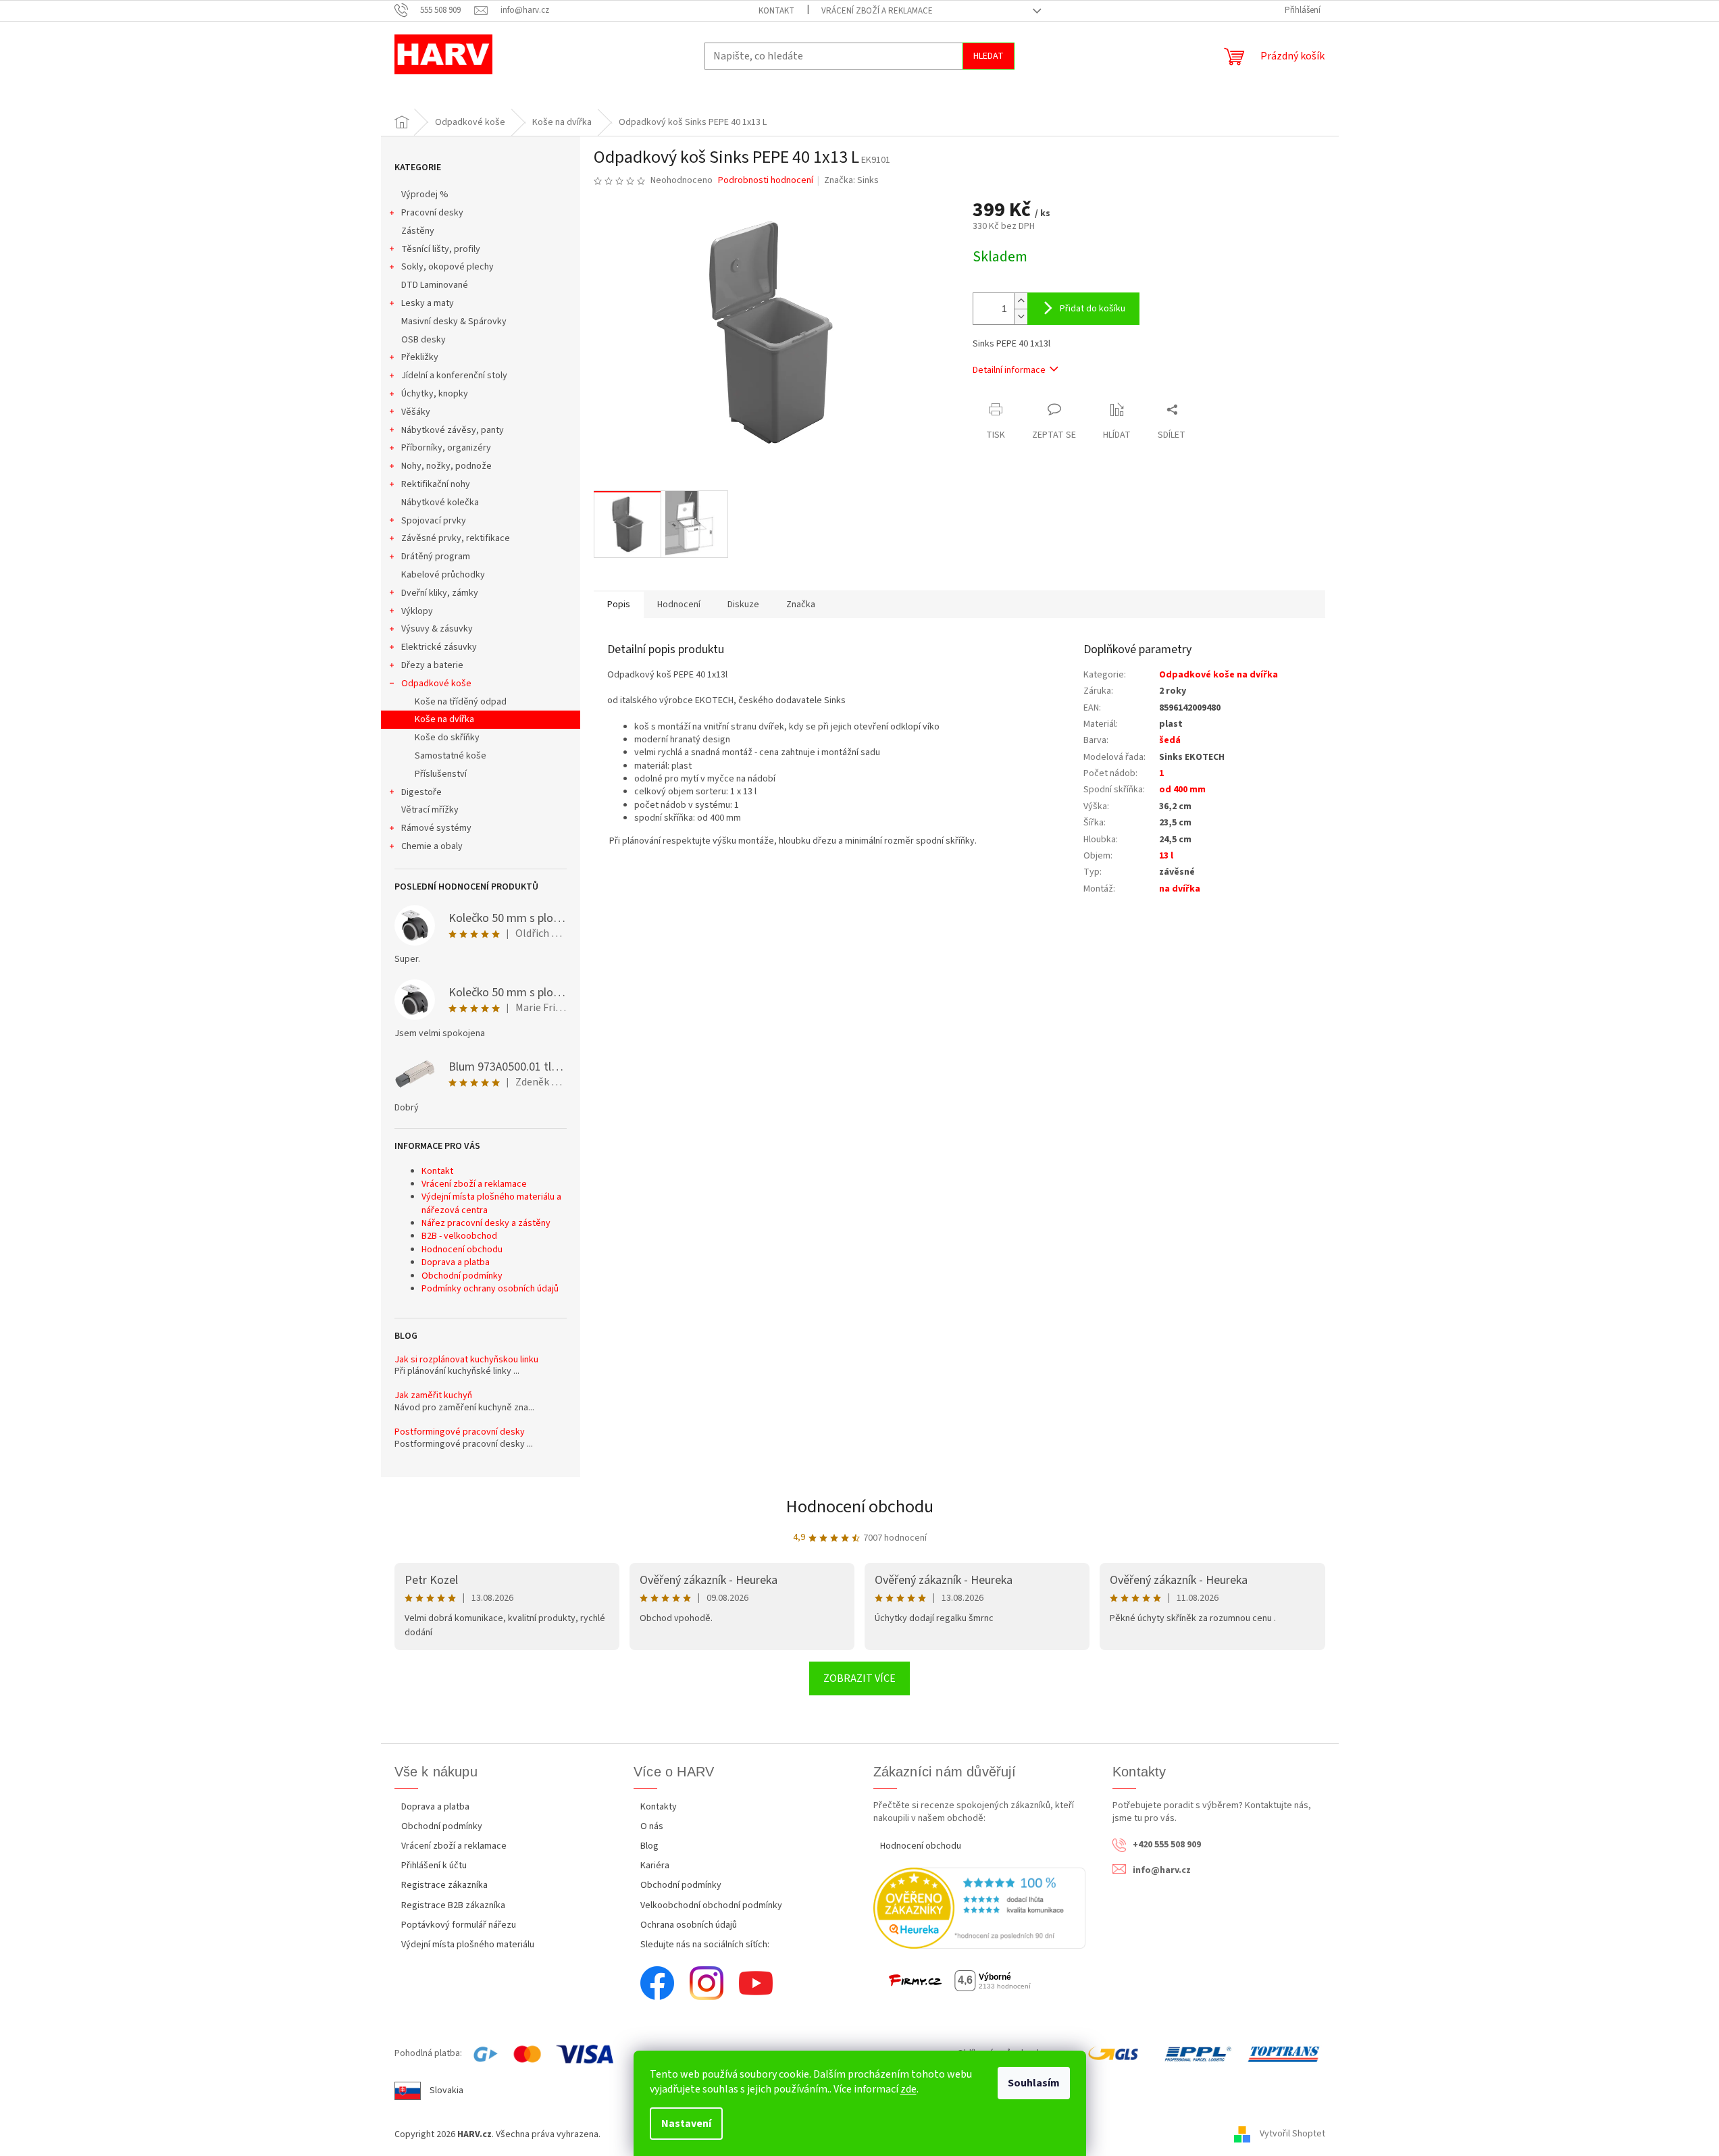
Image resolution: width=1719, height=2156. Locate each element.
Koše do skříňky (447, 738)
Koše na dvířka (444, 719)
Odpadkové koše (436, 684)
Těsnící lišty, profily (441, 249)
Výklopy (417, 611)
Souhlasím (1034, 2083)
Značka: (851, 180)
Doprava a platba (456, 1262)
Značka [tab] (801, 605)
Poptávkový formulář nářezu (459, 1925)
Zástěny (418, 231)
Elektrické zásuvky (439, 647)
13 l (1166, 856)
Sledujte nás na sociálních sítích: (705, 1945)
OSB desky (424, 340)
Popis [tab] (619, 605)
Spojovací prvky (434, 521)
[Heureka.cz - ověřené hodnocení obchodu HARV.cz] (980, 1908)
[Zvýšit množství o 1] (1021, 301)
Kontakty (659, 1807)
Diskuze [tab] (743, 605)
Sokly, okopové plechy (447, 267)
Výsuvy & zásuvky (437, 629)
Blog (649, 1846)
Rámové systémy (436, 828)
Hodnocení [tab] (679, 605)
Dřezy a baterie (432, 665)
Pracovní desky (432, 213)
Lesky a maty (428, 303)
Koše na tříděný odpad (461, 702)
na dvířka (1180, 889)
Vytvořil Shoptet (1292, 2134)
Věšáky (416, 412)
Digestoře (421, 792)
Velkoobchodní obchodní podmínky (711, 1905)
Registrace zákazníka (444, 1885)
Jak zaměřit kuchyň (433, 1396)
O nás (652, 1826)
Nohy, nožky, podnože (446, 466)
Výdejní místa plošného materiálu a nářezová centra (491, 1203)
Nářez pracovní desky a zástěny (486, 1223)
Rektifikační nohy (436, 484)
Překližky (420, 357)
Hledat (989, 56)
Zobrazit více (859, 1678)
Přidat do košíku (1093, 309)
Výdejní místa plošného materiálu (468, 1945)
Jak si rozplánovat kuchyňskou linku (466, 1360)
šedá (1170, 740)
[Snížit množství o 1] (1021, 316)
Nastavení (686, 2124)
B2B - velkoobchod (459, 1236)
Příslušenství (441, 774)
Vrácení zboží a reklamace (877, 11)
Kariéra (655, 1866)
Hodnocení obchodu (462, 1250)
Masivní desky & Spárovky (454, 322)
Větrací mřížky (430, 810)
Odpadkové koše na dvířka (1218, 675)
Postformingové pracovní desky (460, 1432)
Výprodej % (425, 195)
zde (908, 2089)
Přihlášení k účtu (434, 1866)
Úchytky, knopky (435, 394)
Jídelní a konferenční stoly (454, 376)
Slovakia (446, 2090)
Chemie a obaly (432, 846)
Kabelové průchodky (443, 575)
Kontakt (776, 11)
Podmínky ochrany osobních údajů (490, 1289)
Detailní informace (1009, 370)
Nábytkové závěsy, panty (453, 430)
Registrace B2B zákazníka (453, 1905)
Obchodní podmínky (462, 1276)
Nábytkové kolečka (440, 503)
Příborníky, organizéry (446, 448)
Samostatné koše (451, 756)
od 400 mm (1182, 790)
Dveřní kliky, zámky (440, 593)
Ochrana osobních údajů (689, 1925)
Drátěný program (436, 557)
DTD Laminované (435, 285)
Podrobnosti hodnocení (766, 181)
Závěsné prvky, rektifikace (456, 538)
